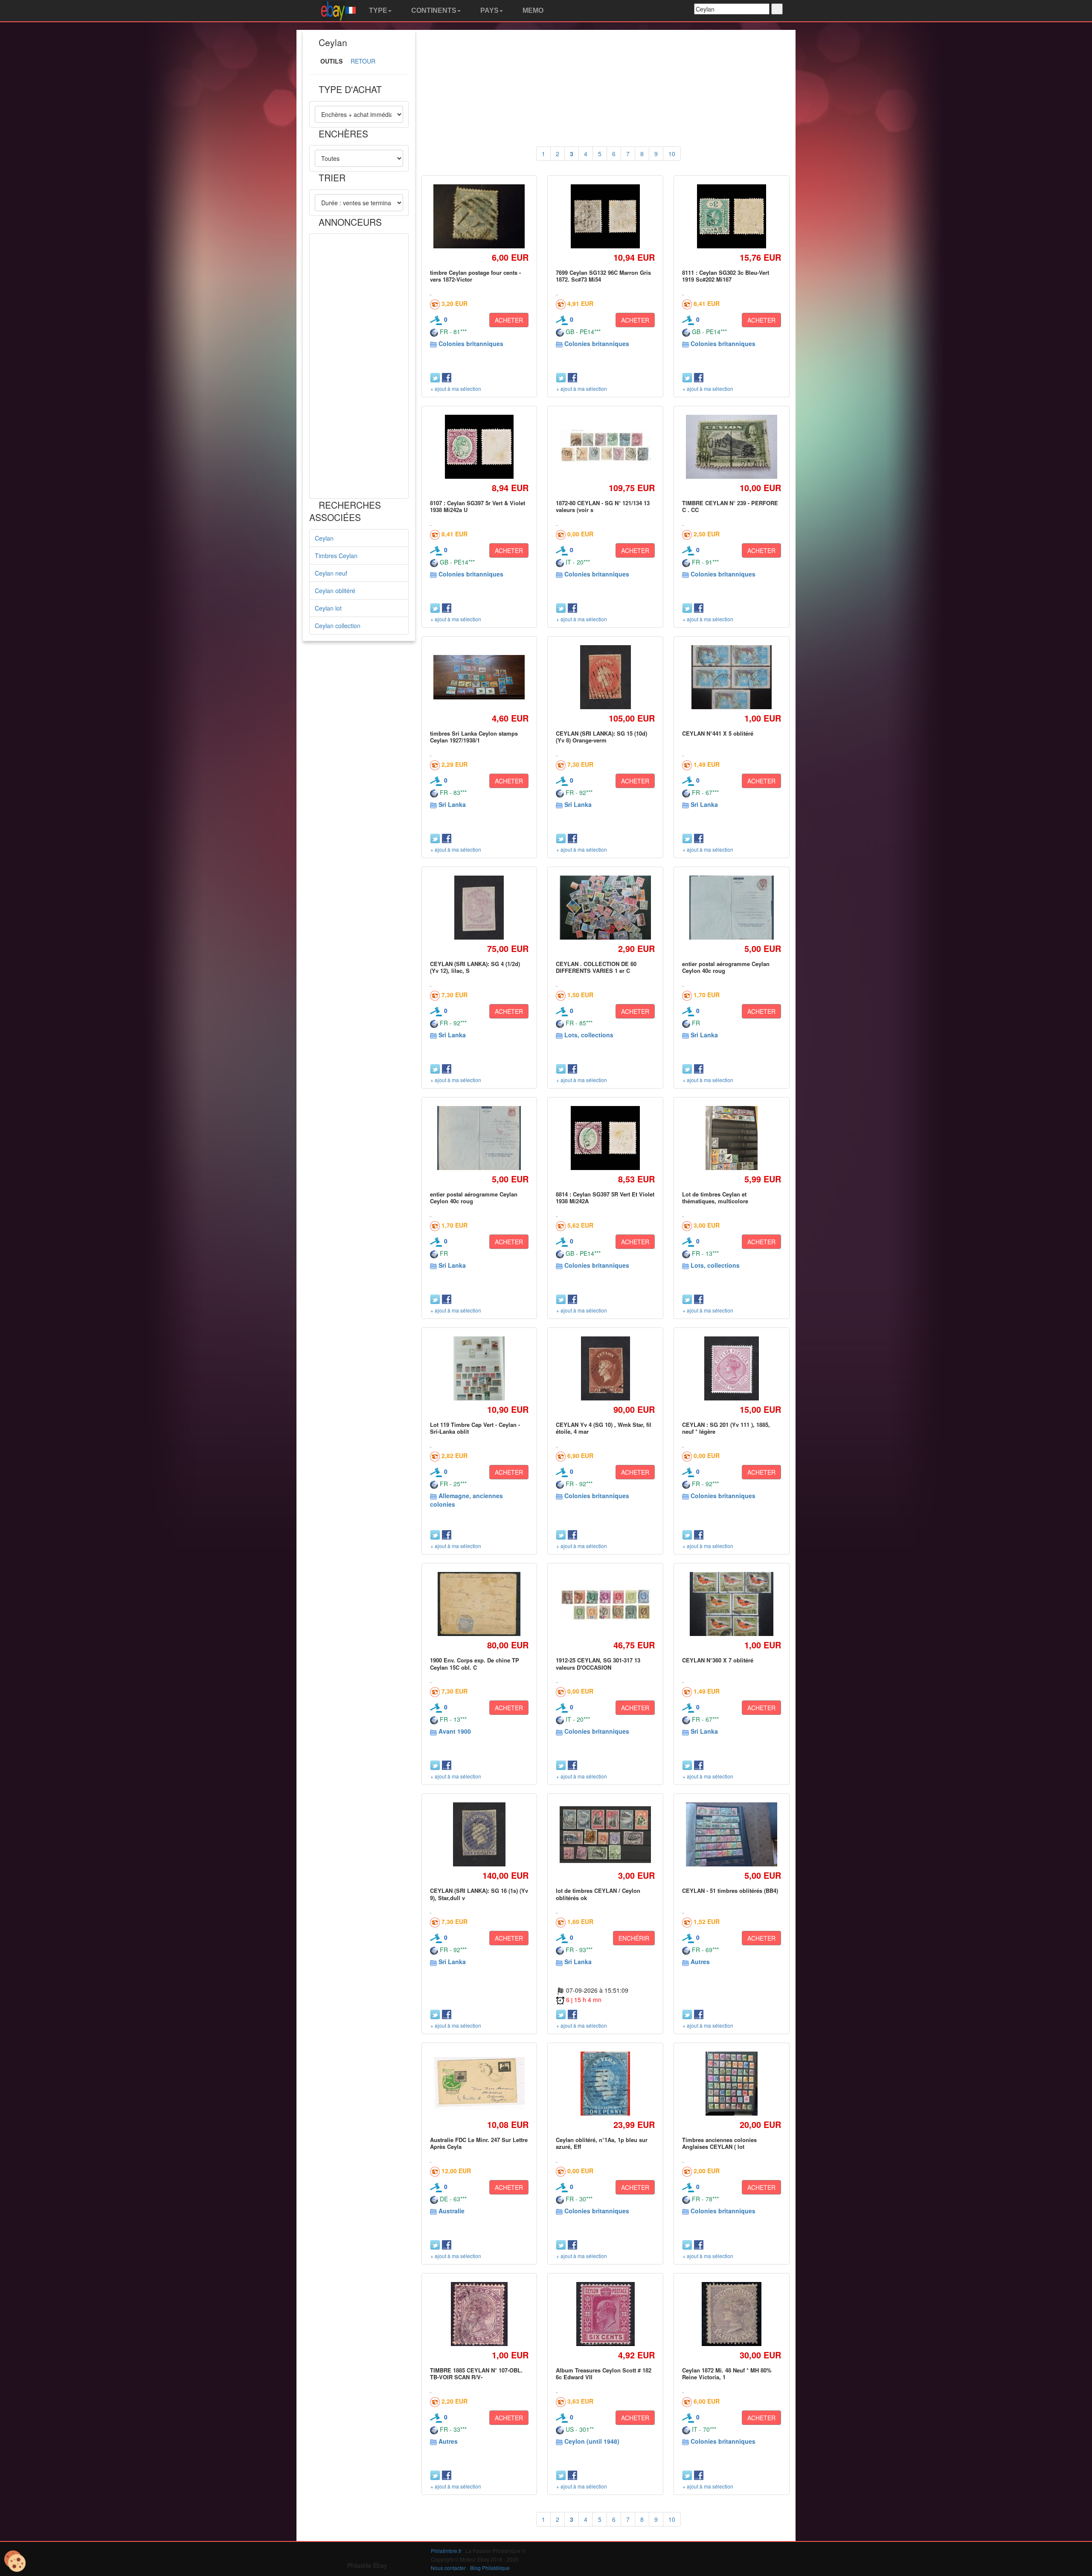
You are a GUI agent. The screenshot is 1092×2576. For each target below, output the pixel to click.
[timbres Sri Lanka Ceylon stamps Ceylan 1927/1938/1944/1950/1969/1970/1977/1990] (479, 677)
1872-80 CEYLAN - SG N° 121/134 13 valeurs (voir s (603, 506)
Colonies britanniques (471, 343)
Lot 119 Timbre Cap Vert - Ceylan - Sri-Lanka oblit (475, 1428)
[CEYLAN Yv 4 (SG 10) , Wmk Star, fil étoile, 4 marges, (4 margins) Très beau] (606, 1368)
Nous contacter (448, 2568)
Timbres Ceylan (336, 556)
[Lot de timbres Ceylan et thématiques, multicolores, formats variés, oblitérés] (732, 1138)
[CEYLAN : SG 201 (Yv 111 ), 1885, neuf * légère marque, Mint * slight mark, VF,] (732, 1368)
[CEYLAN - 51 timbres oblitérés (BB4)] (731, 1835)
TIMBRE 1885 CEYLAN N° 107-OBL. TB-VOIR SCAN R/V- (476, 2374)
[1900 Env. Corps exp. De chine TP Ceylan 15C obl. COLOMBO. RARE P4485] (479, 1604)
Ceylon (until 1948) (592, 2441)
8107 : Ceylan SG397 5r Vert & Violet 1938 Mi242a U (478, 506)
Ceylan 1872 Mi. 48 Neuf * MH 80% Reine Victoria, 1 (727, 2374)
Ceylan (324, 538)
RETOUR (363, 61)
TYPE (377, 10)
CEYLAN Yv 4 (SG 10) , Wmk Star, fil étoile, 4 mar (604, 1428)
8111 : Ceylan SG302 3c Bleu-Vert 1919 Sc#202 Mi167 (726, 276)
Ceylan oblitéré (335, 591)
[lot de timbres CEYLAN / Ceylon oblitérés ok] (606, 1835)
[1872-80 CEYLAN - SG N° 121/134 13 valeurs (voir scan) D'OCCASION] (606, 447)
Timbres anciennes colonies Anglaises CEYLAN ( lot (719, 2143)
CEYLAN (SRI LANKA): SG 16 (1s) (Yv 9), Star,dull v (479, 1894)
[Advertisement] (359, 366)
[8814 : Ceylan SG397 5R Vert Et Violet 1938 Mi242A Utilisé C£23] (605, 1138)
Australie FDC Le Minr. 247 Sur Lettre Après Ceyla (479, 2143)
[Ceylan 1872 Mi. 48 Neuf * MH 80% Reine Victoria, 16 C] (732, 2314)
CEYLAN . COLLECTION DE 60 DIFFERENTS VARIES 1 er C (596, 967)
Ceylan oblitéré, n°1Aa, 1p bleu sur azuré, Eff (602, 2143)
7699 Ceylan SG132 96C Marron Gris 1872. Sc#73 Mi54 (603, 276)
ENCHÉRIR (634, 1938)
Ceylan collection (338, 626)
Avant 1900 (455, 1731)
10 (672, 154)
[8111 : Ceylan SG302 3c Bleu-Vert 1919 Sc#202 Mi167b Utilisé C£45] (732, 216)
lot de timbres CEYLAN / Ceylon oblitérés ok (598, 1894)
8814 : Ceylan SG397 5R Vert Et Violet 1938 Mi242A (605, 1198)
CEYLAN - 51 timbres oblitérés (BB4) (730, 1891)
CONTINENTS (433, 10)
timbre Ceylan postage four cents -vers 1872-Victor (475, 276)
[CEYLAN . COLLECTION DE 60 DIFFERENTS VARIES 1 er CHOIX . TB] (606, 908)
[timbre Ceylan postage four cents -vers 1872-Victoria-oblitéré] (479, 217)
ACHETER (509, 320)
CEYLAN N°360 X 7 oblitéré (718, 1660)
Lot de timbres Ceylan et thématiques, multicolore (715, 1198)
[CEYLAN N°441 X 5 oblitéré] (732, 677)
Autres (700, 1962)
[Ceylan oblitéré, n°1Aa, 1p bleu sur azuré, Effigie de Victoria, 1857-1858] (605, 2083)
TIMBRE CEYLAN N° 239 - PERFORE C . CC (730, 506)
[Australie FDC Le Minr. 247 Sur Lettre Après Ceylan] (479, 2084)
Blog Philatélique (490, 2568)
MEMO (532, 10)
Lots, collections (589, 1035)
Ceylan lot (328, 608)
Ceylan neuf (331, 573)
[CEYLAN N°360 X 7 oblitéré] (732, 1604)
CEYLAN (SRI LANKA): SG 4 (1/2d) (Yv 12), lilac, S (475, 967)
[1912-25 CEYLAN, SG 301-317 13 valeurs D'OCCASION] (606, 1604)
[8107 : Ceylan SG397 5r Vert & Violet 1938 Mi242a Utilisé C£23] (479, 447)
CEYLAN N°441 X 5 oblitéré (718, 733)
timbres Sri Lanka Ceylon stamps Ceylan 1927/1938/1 (474, 737)
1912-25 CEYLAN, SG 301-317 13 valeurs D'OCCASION (598, 1663)
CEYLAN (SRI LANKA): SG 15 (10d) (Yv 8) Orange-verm (601, 737)
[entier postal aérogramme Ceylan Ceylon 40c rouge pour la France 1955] (732, 907)
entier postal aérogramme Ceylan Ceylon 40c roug (726, 967)
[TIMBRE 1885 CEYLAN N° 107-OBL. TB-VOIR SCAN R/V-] (479, 2314)
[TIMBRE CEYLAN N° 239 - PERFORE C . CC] (731, 447)
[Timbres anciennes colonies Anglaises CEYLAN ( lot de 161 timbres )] (732, 2083)
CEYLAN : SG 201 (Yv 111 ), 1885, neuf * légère (726, 1428)
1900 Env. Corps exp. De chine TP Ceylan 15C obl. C (475, 1663)
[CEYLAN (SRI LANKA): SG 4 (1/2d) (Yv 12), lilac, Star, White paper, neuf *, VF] (479, 907)
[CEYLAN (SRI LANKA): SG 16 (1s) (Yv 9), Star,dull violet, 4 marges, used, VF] (479, 1835)
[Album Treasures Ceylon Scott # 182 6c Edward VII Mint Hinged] (605, 2314)
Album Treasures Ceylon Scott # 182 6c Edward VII (604, 2374)
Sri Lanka (452, 804)
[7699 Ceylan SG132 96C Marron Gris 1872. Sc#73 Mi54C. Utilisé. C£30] (605, 216)
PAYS (489, 10)
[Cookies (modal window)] (15, 2561)
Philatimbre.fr (446, 2551)
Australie (452, 2211)
